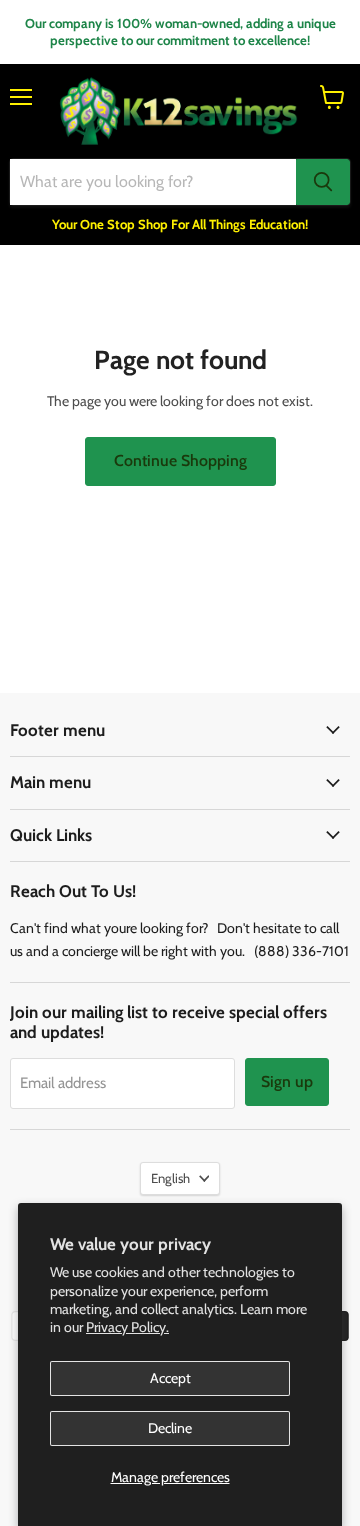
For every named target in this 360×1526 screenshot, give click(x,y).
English (170, 1178)
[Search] (323, 182)
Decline (170, 1428)
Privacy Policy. (127, 1327)
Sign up (287, 1081)
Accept (170, 1378)
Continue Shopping (180, 460)
